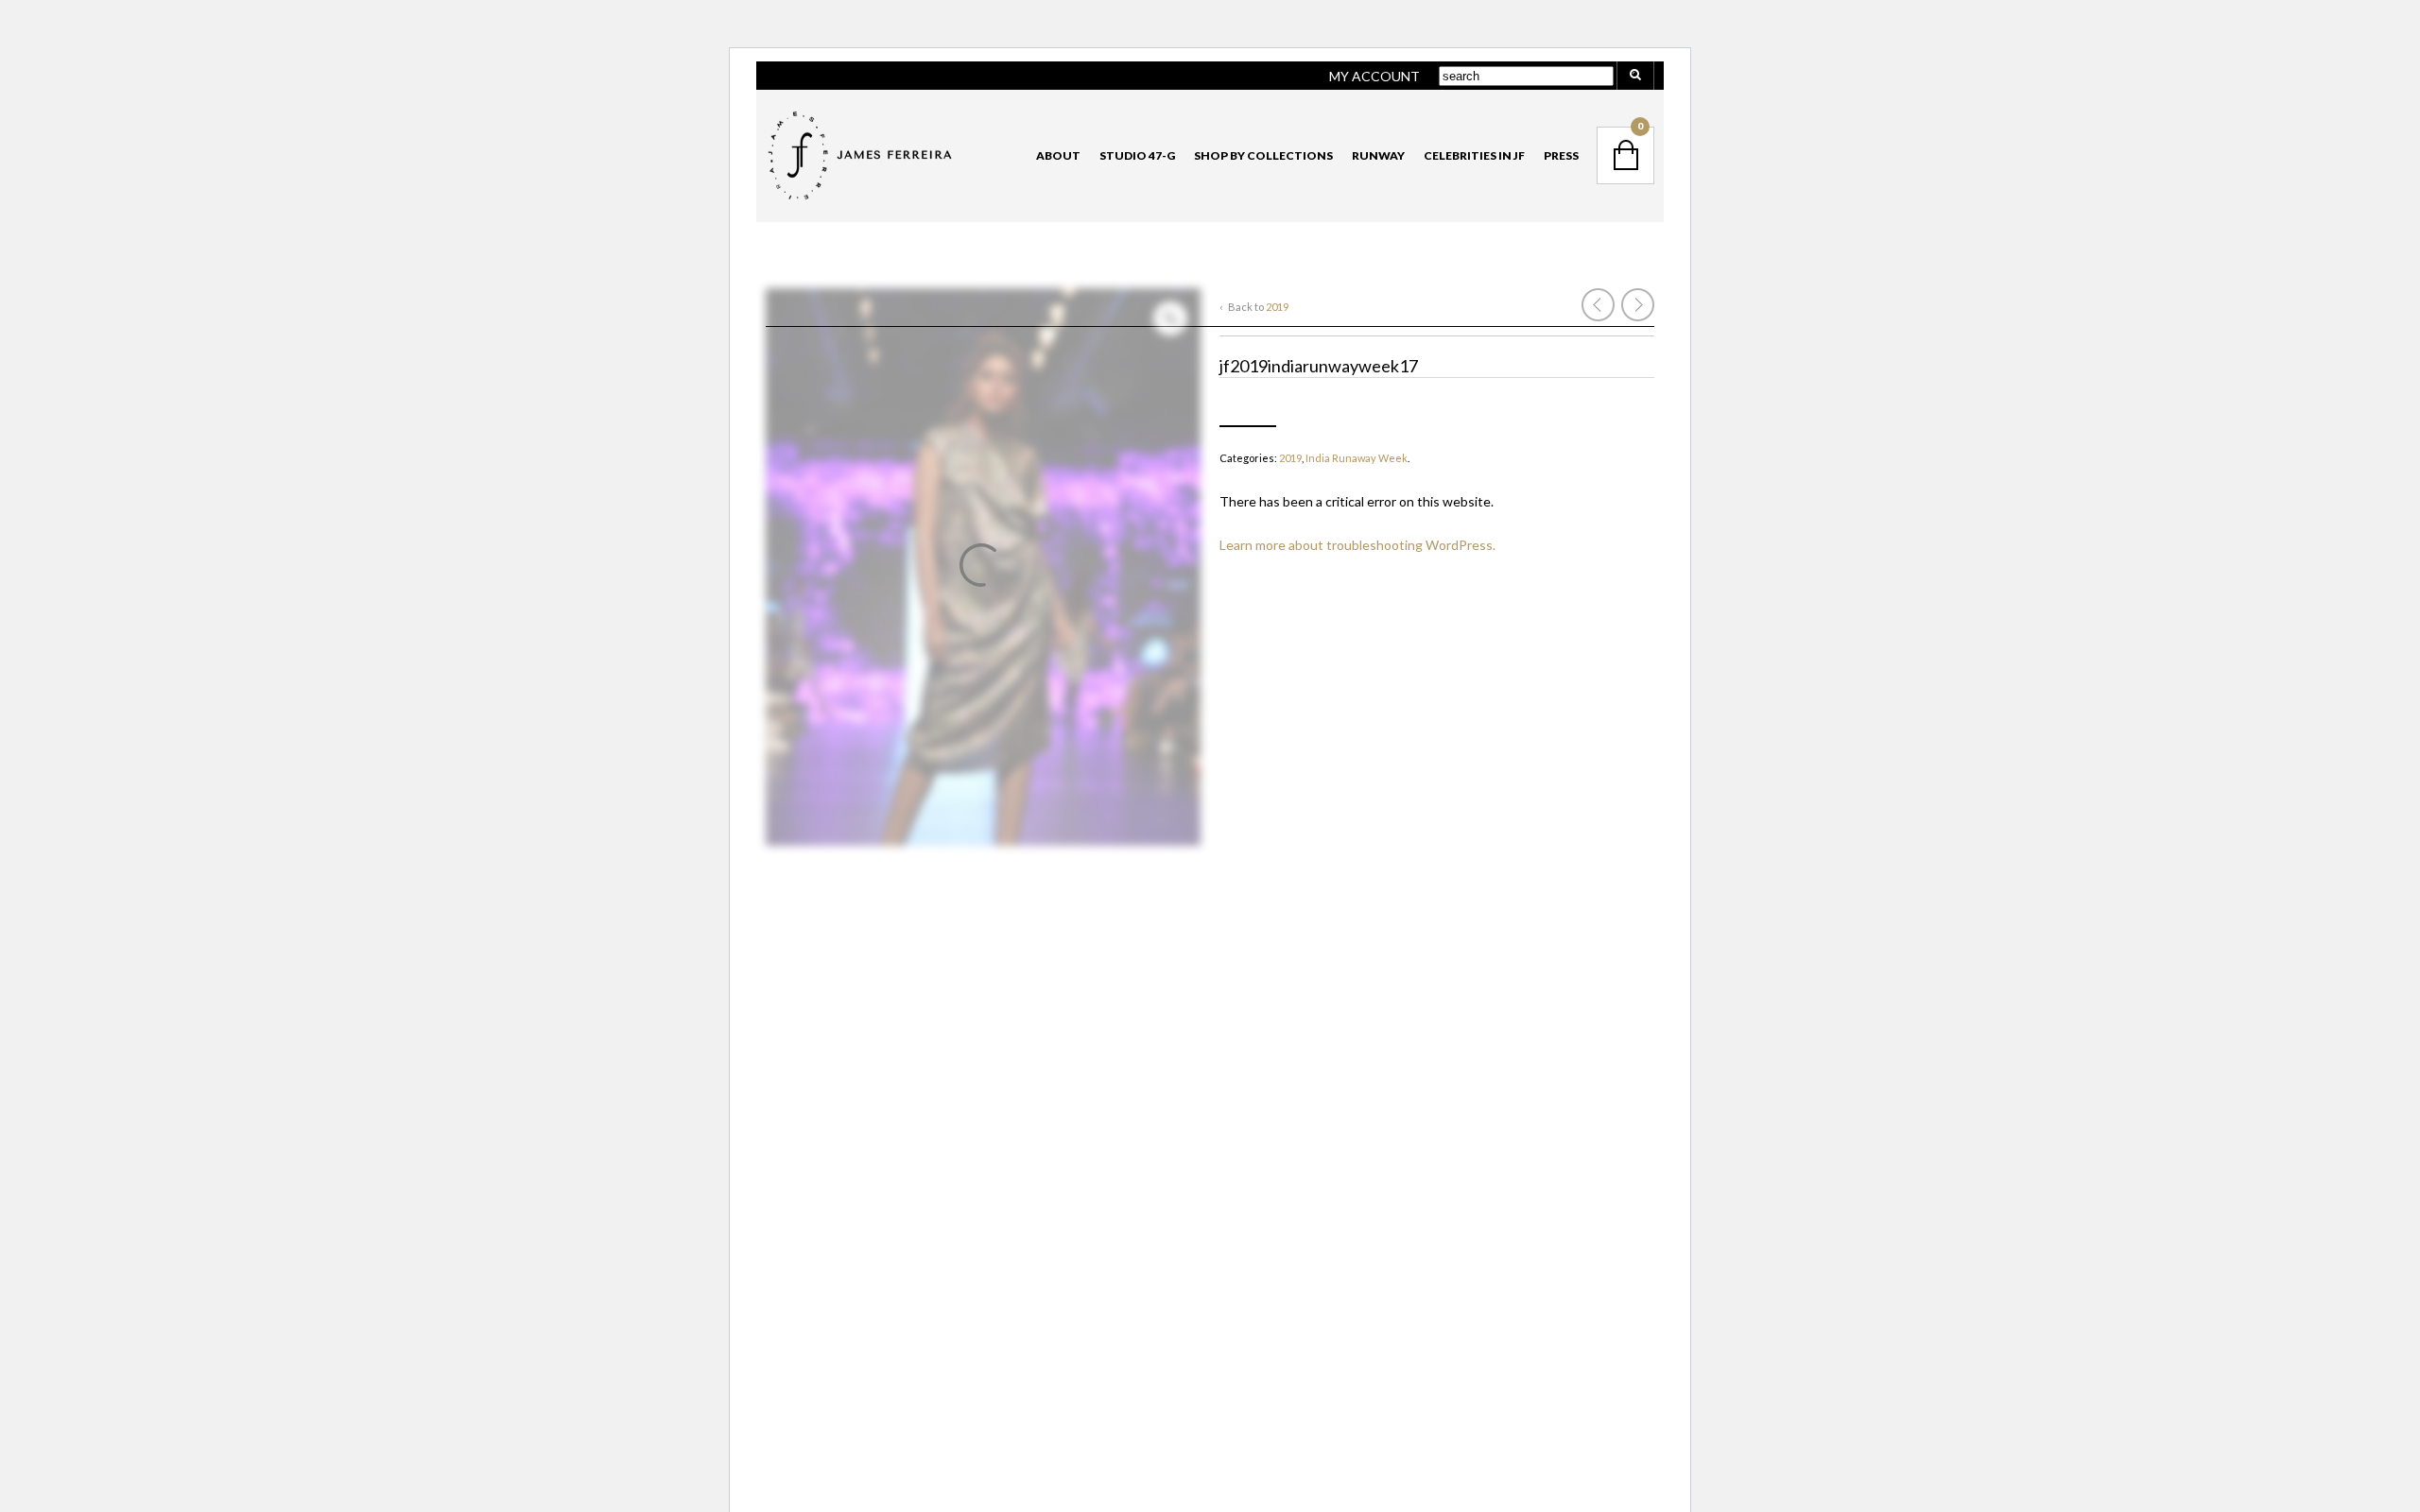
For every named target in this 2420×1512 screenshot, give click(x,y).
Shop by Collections (1263, 155)
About (1058, 155)
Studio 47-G (1137, 155)
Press (1561, 155)
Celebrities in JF (1474, 155)
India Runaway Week (1357, 458)
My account (1374, 76)
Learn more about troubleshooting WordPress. (1357, 545)
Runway (1378, 155)
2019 (1277, 307)
